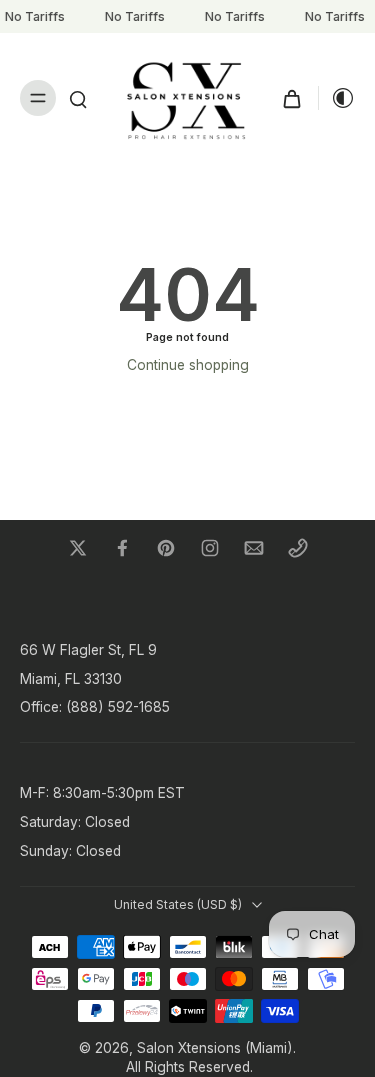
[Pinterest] (166, 548)
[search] (78, 98)
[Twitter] (78, 548)
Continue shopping (188, 365)
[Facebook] (122, 548)
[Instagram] (210, 548)
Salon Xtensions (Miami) (215, 1048)
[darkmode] (337, 98)
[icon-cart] (292, 98)
